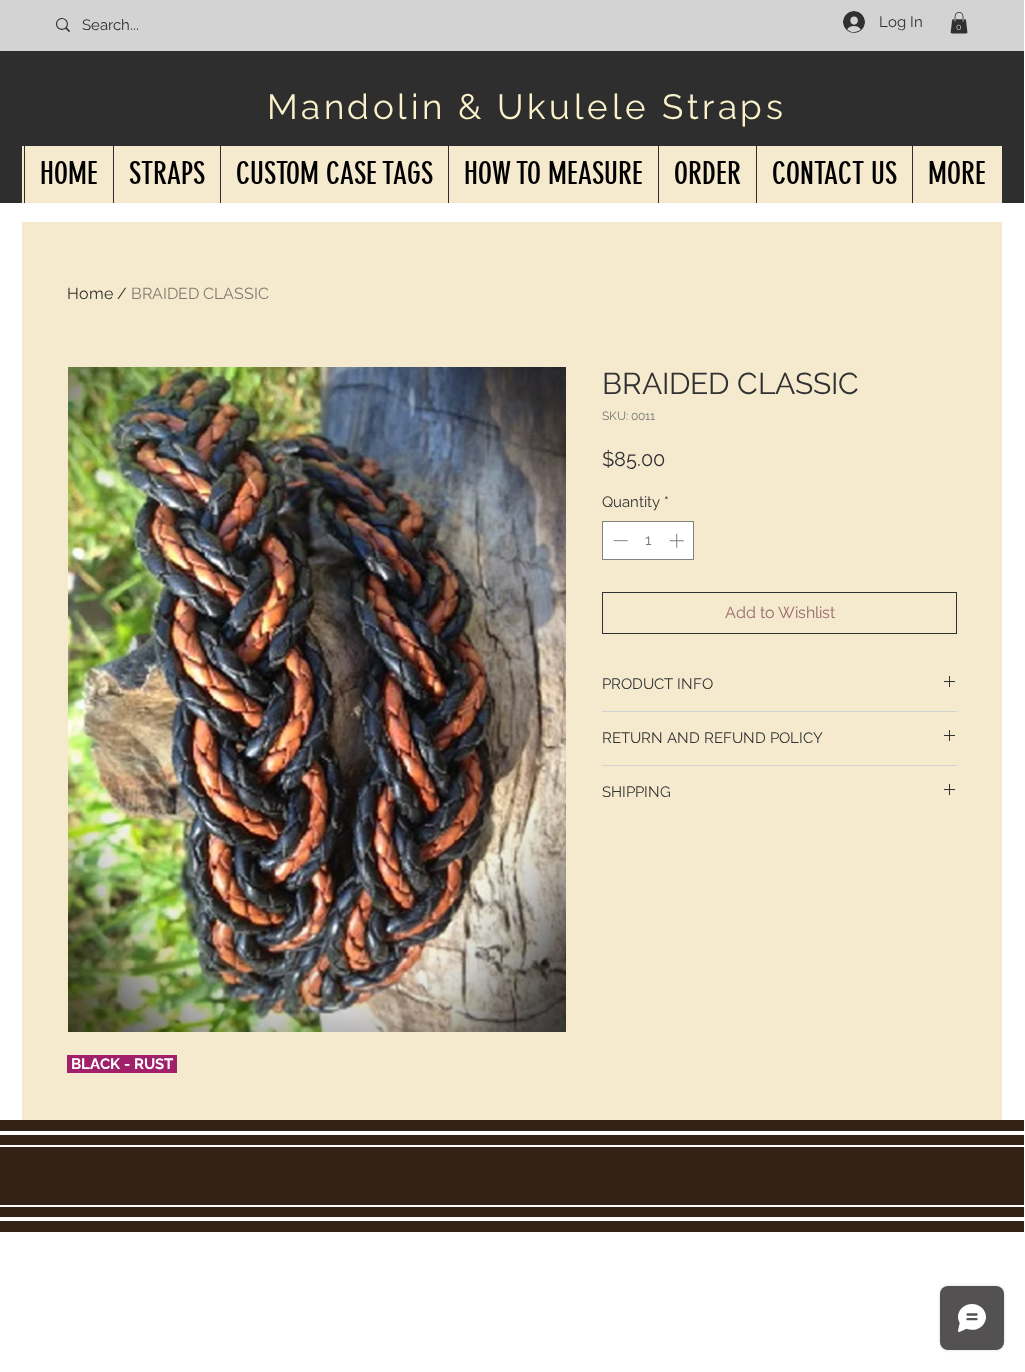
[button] (959, 23)
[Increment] (678, 540)
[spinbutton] (648, 540)
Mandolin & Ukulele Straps (527, 106)
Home (90, 293)
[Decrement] (618, 540)
